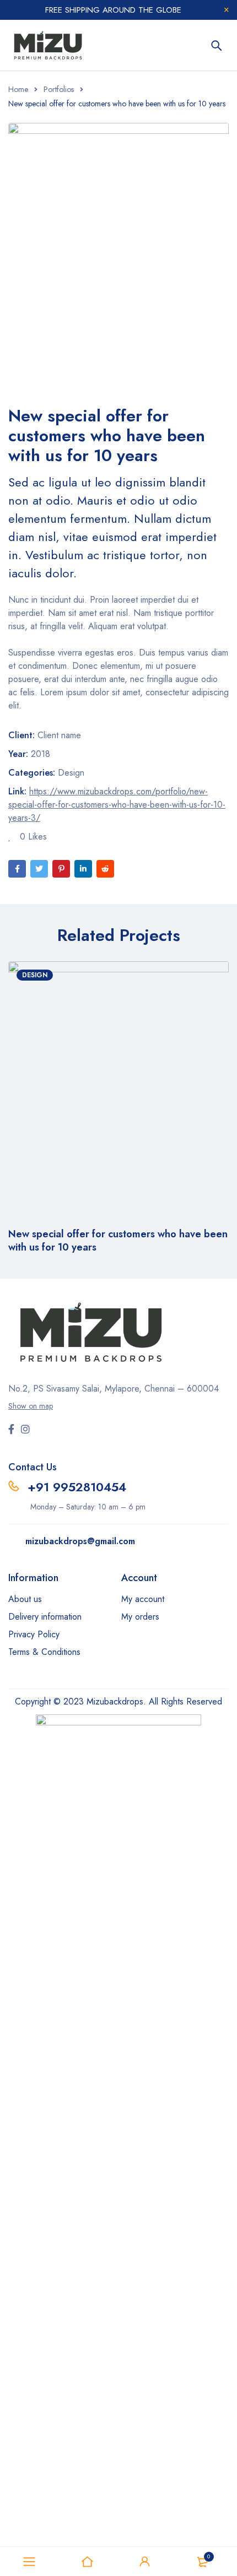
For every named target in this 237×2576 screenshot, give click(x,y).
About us (25, 1599)
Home (18, 89)
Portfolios (59, 89)
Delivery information (45, 1617)
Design (71, 773)
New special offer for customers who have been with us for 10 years (118, 1241)
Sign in (145, 2562)
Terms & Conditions (44, 1652)
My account (143, 1599)
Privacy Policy (34, 1634)
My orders (140, 1617)
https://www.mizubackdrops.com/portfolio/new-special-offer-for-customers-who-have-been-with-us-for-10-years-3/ (117, 805)
